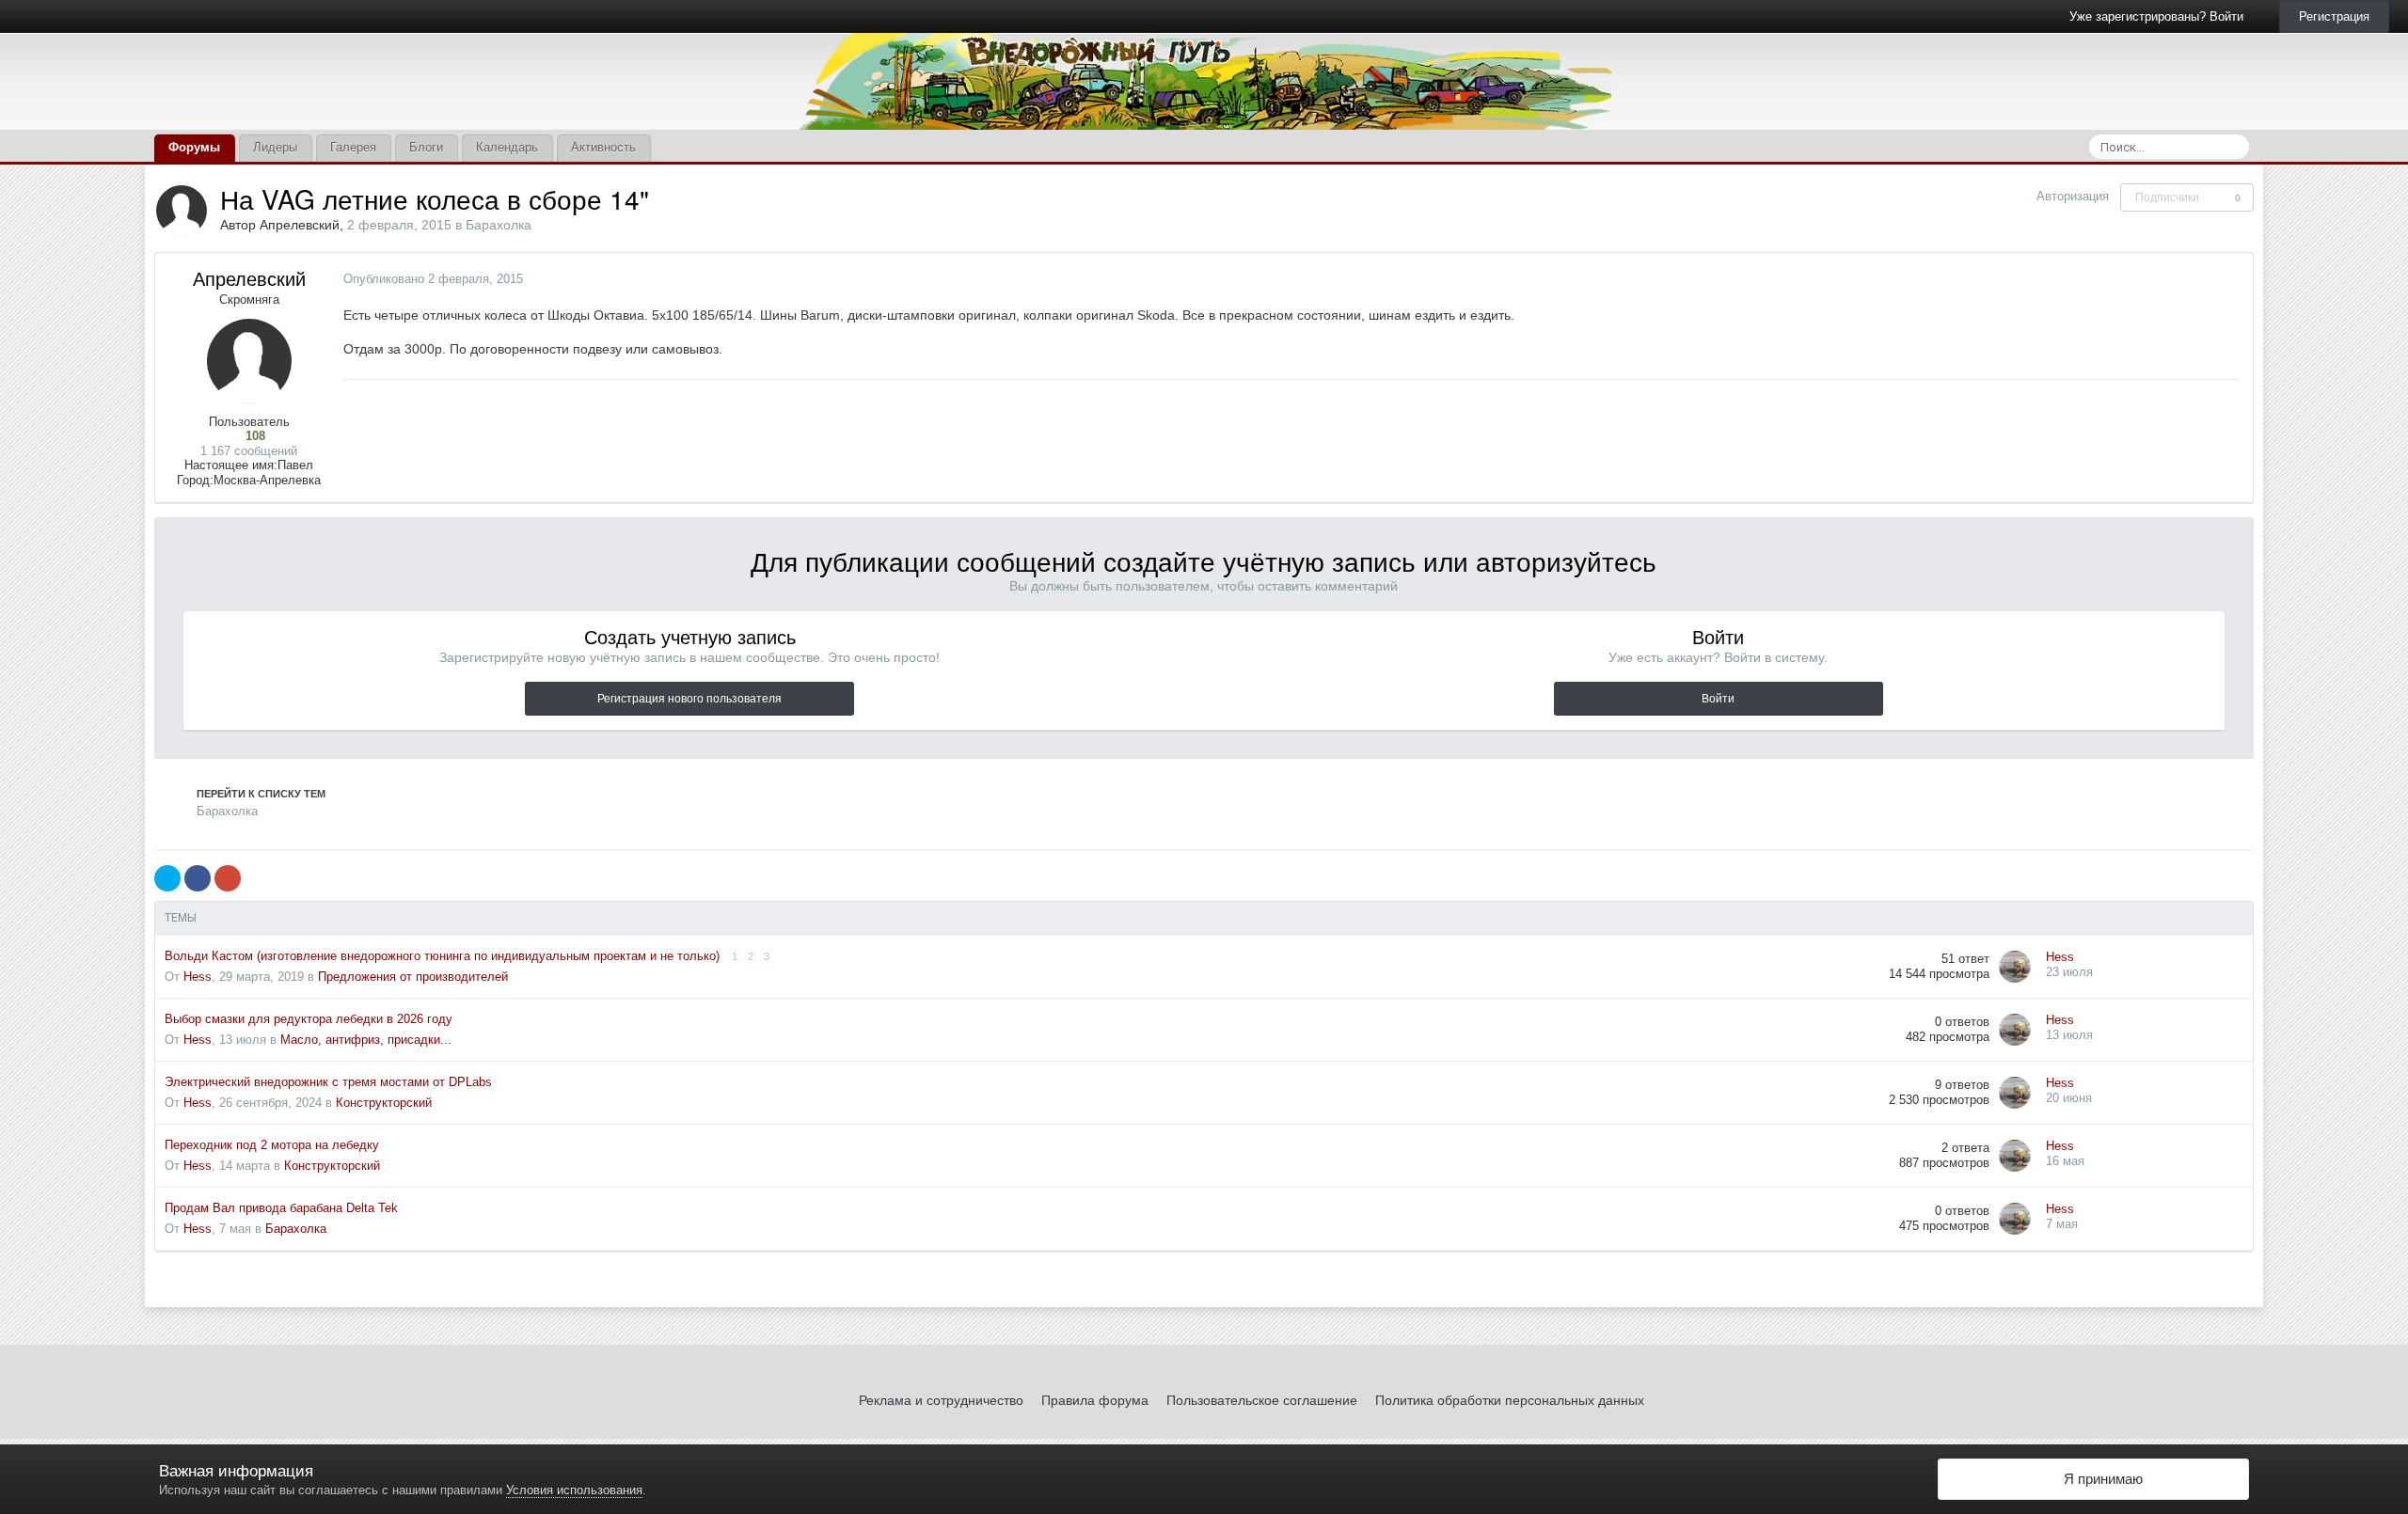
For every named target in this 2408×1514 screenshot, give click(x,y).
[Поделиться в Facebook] (198, 878)
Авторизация (2073, 196)
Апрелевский (300, 225)
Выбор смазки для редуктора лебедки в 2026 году (309, 1019)
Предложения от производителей (413, 977)
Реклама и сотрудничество (941, 1400)
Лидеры (275, 147)
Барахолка (499, 225)
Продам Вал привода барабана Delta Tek (281, 1208)
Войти (1718, 699)
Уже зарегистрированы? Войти (2160, 16)
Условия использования (574, 1490)
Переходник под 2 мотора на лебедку (272, 1145)
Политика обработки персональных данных (1510, 1400)
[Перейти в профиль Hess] (2015, 967)
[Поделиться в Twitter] (167, 878)
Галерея (353, 147)
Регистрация (2334, 16)
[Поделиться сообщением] (2234, 280)
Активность (603, 147)
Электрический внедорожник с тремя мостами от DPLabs (328, 1082)
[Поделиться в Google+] (228, 878)
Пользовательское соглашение (1262, 1400)
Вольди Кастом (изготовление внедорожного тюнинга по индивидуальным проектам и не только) (444, 956)
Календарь (507, 147)
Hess (198, 977)
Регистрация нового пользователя (689, 699)
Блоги (426, 147)
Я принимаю (2099, 1479)
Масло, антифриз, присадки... (366, 1040)
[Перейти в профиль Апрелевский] (182, 211)
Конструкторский (384, 1103)
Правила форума (1095, 1400)
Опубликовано (433, 279)
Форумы (194, 147)
